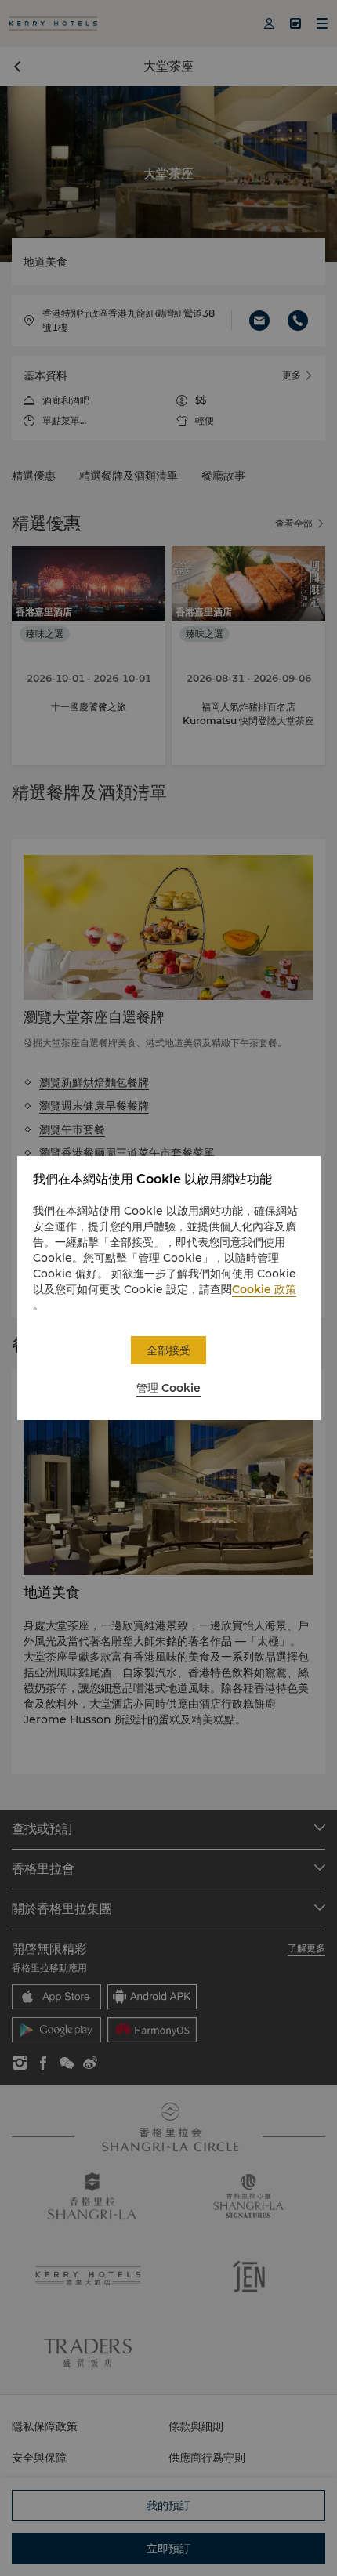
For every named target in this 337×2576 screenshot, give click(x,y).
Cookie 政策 (264, 1289)
